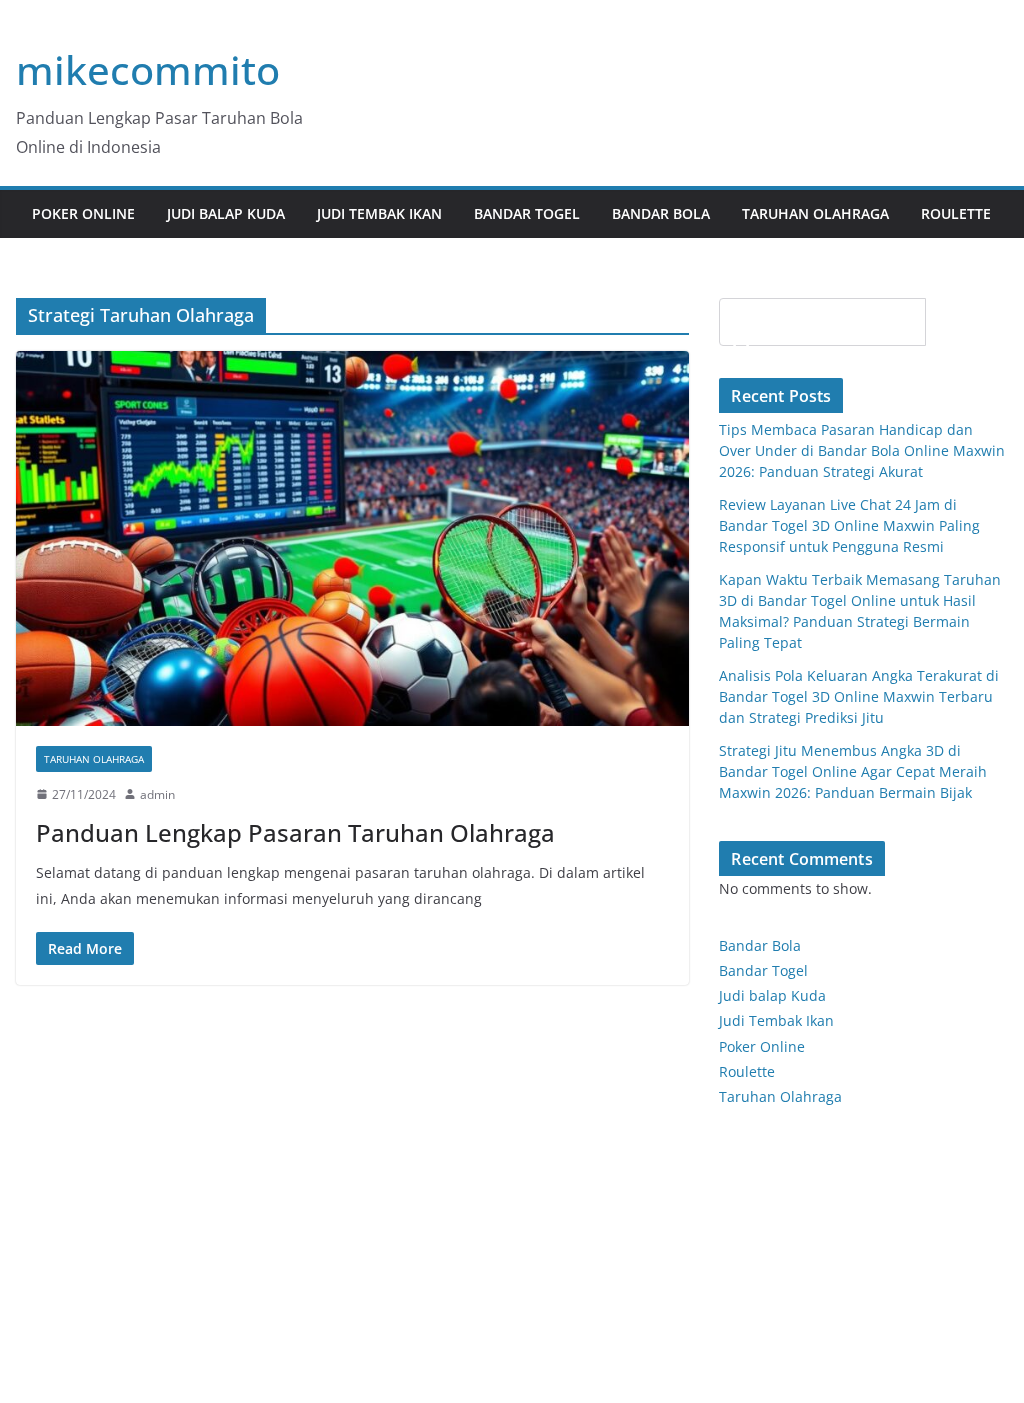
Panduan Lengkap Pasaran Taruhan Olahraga (295, 832)
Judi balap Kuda (772, 995)
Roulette (956, 213)
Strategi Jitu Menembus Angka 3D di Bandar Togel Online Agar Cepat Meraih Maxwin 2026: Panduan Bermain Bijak (853, 771)
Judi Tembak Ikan (379, 213)
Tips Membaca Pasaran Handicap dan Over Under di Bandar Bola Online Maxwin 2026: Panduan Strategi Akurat (862, 450)
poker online (83, 213)
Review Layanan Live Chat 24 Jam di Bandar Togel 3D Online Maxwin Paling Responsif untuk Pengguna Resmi (849, 525)
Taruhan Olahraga (815, 213)
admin (157, 794)
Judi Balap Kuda (226, 213)
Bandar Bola (661, 213)
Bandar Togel (527, 213)
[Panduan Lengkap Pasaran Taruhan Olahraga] (352, 538)
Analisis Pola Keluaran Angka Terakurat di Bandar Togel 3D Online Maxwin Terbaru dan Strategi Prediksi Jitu (859, 696)
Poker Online (762, 1046)
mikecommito (148, 69)
